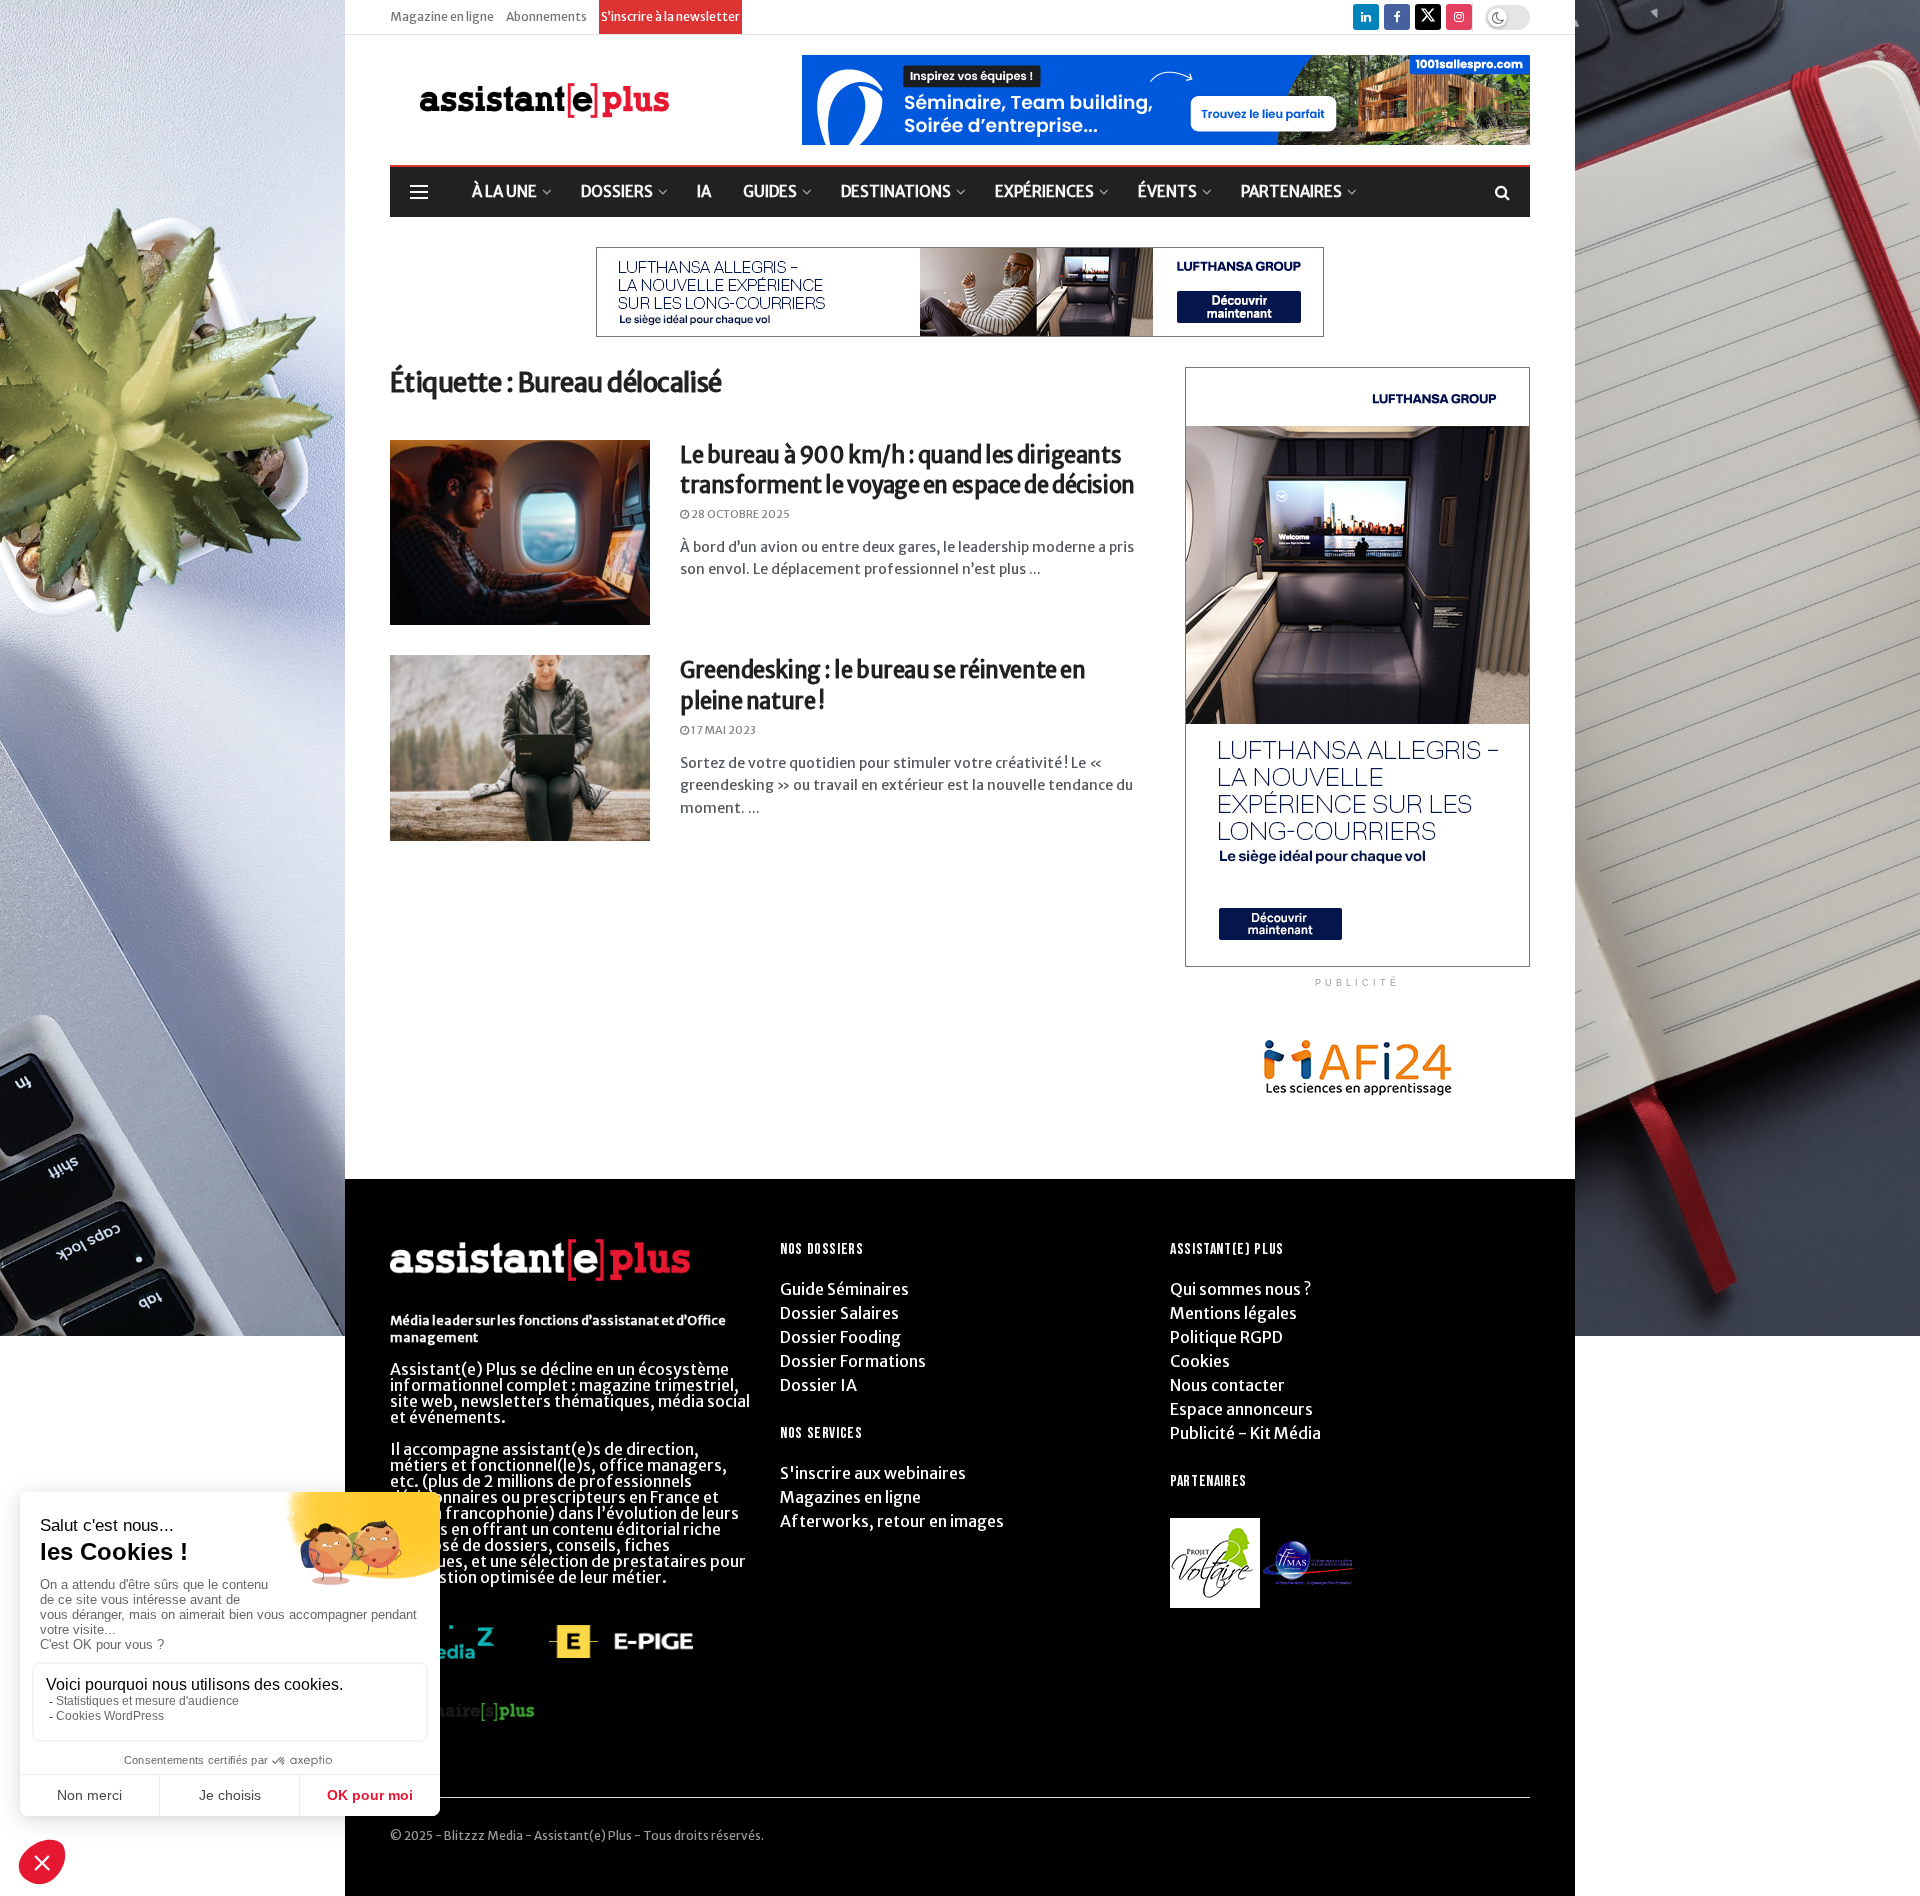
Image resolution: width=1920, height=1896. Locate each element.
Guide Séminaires (844, 1289)
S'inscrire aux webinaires (873, 1473)
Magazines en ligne (850, 1497)
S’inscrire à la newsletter (670, 16)
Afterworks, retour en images (892, 1521)
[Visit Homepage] (529, 100)
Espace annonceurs (1241, 1409)
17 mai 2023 (722, 730)
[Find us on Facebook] (1397, 17)
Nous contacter (1227, 1385)
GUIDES (770, 191)
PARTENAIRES (1291, 191)
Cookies (1200, 1361)
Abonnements (546, 16)
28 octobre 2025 (739, 514)
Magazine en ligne (442, 16)
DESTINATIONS (896, 191)
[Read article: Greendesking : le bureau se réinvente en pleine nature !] (520, 748)
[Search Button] (1502, 192)
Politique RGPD (1226, 1337)
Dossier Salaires (839, 1313)
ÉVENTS (1167, 191)
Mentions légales (1233, 1313)
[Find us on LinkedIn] (1366, 17)
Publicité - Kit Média (1245, 1433)
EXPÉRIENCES (1044, 191)
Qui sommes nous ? (1240, 1289)
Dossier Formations (853, 1361)
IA (704, 191)
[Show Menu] (419, 192)
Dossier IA (818, 1385)
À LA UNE (504, 191)
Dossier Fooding (840, 1337)
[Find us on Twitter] (1428, 17)
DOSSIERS (617, 191)
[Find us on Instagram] (1459, 17)
